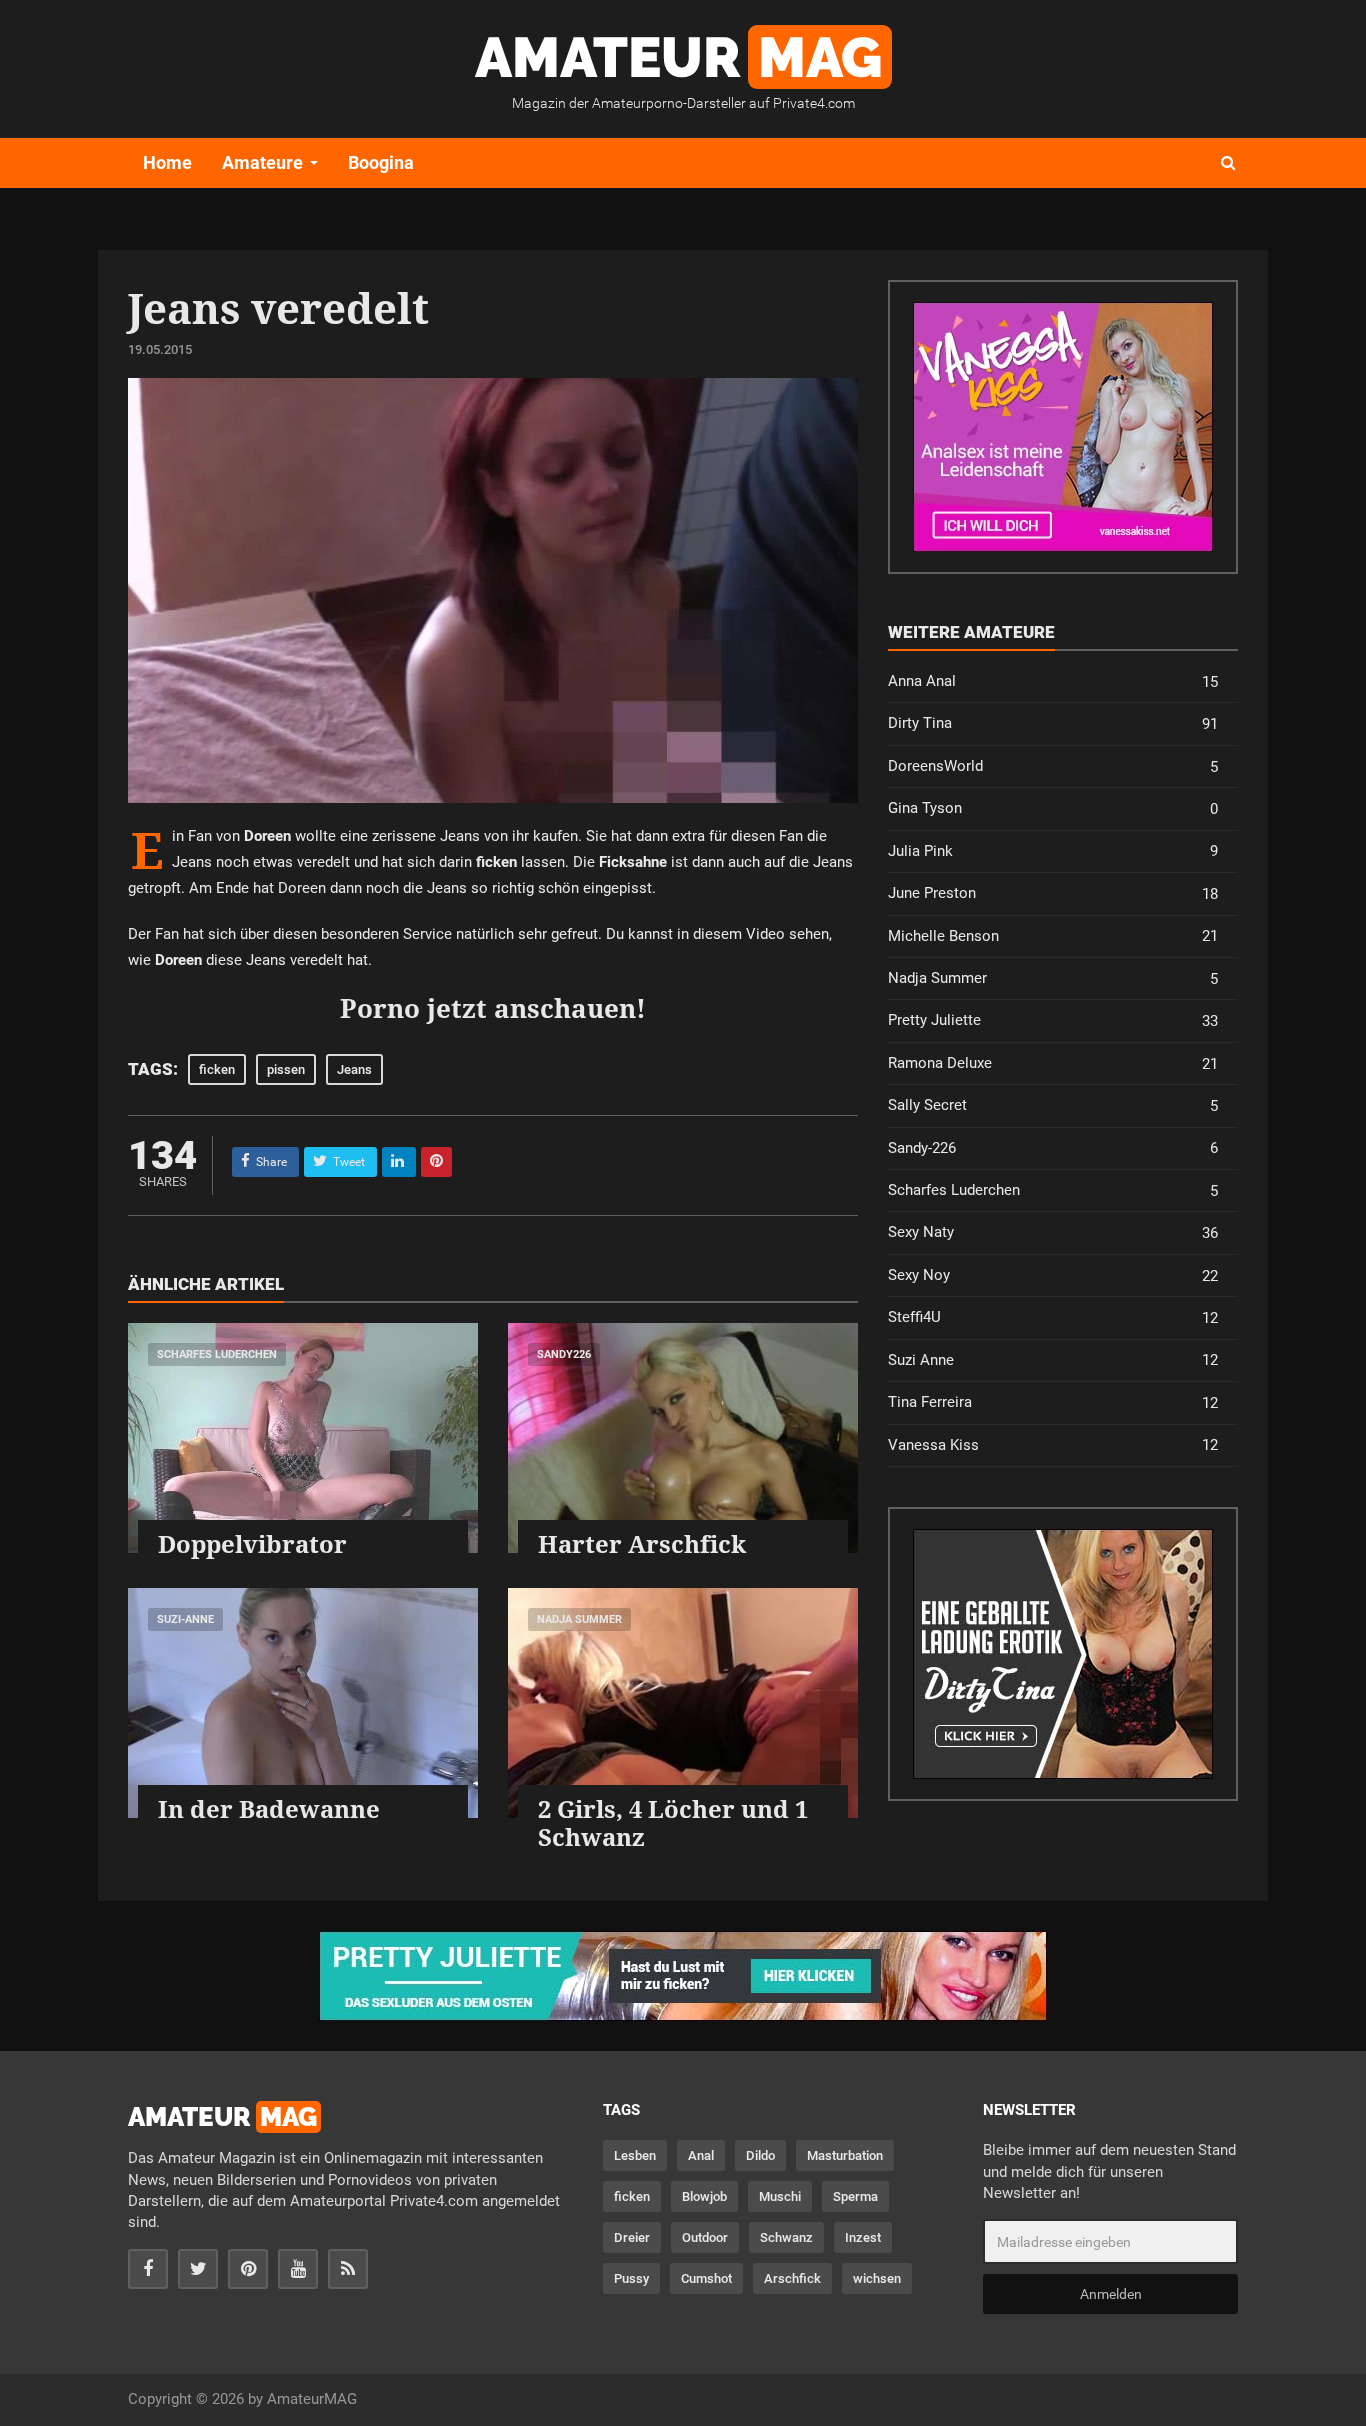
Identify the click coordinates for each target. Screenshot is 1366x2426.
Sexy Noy (1053, 1275)
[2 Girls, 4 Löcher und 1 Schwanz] (683, 1703)
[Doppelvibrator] (303, 1438)
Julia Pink (1053, 851)
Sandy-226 (1053, 1148)
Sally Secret (1053, 1105)
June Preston (1053, 893)
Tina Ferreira (1053, 1402)
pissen (286, 1069)
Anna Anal (1053, 681)
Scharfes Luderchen (217, 1354)
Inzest (863, 2237)
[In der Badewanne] (303, 1703)
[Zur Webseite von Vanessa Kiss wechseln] (1063, 1654)
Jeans (354, 1069)
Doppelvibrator (252, 1543)
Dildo (760, 2155)
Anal (701, 2155)
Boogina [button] (381, 162)
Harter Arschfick (642, 1543)
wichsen (877, 2278)
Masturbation (845, 2155)
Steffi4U (1053, 1317)
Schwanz (786, 2237)
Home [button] (167, 162)
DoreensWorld (1053, 766)
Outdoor (705, 2237)
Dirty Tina (1053, 723)
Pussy (631, 2278)
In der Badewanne (269, 1808)
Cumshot (706, 2278)
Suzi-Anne (185, 1619)
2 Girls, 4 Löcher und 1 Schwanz (673, 1822)
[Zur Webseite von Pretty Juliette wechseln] (683, 1976)
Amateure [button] (262, 162)
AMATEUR (678, 57)
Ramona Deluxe (1053, 1063)
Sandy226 (564, 1354)
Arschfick (792, 2278)
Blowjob (704, 2196)
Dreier (632, 2237)
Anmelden (1111, 2294)
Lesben (635, 2155)
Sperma (855, 2196)
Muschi (780, 2196)
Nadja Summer (579, 1619)
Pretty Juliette (1053, 1020)
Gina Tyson (1053, 808)
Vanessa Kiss (1053, 1445)
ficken (217, 1069)
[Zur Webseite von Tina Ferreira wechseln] (1063, 427)
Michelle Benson (1053, 936)
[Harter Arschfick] (683, 1438)
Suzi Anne (1053, 1360)
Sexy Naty (1053, 1232)
